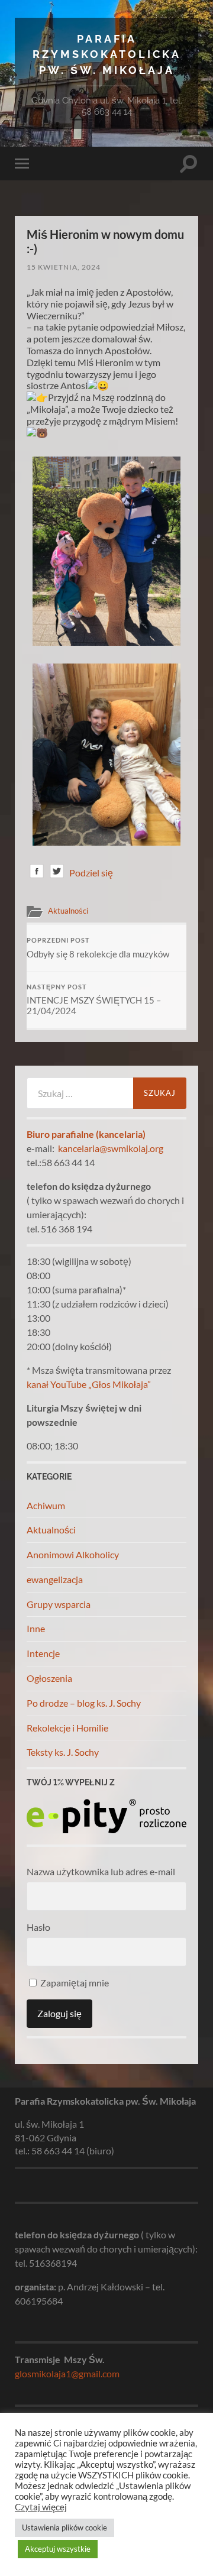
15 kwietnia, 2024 (64, 267)
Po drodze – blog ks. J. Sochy (84, 1703)
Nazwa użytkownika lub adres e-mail (101, 1871)
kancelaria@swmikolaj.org (111, 1148)
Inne (36, 1628)
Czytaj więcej (41, 2507)
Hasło (38, 1927)
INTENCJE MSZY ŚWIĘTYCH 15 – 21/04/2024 (94, 1000)
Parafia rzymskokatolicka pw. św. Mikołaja (107, 54)
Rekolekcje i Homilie (67, 1728)
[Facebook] (37, 873)
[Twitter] (57, 873)
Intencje (43, 1653)
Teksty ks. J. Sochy (63, 1752)
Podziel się (91, 873)
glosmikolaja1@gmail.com (67, 2373)
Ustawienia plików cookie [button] (64, 2528)
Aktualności (68, 911)
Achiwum (46, 1505)
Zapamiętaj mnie (74, 1983)
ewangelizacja (55, 1579)
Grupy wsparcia (59, 1604)
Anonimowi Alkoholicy (73, 1554)
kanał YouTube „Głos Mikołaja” (89, 1384)
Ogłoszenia (49, 1678)
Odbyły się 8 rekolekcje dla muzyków (98, 948)
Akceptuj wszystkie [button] (58, 2549)
